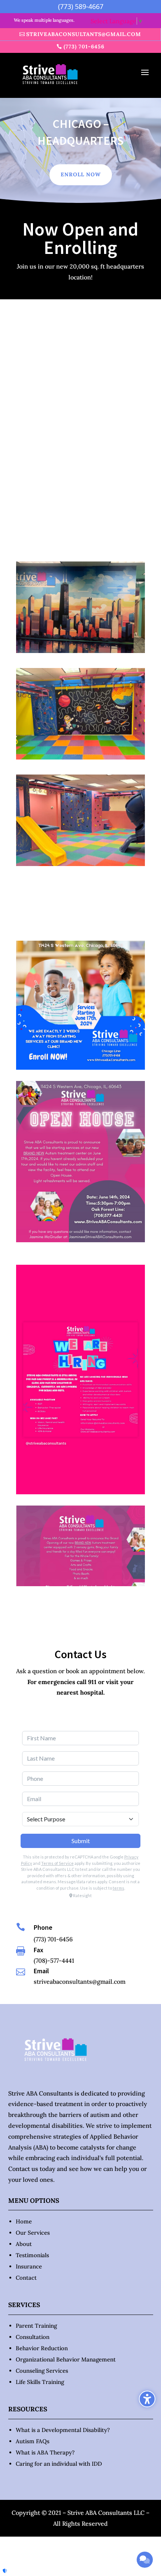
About (24, 2244)
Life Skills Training (40, 2382)
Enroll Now (81, 174)
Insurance (29, 2266)
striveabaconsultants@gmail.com (84, 34)
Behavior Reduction (42, 2348)
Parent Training (36, 2326)
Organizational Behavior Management (66, 2359)
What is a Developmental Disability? (63, 2430)
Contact (26, 2278)
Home (24, 2221)
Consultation (33, 2337)
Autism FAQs (33, 2441)
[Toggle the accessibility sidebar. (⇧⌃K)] (147, 2399)
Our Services (33, 2233)
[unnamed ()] (80, 651)
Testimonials (32, 2255)
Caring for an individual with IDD (59, 2464)
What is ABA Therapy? (45, 2452)
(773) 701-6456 (84, 47)
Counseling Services (42, 2371)
